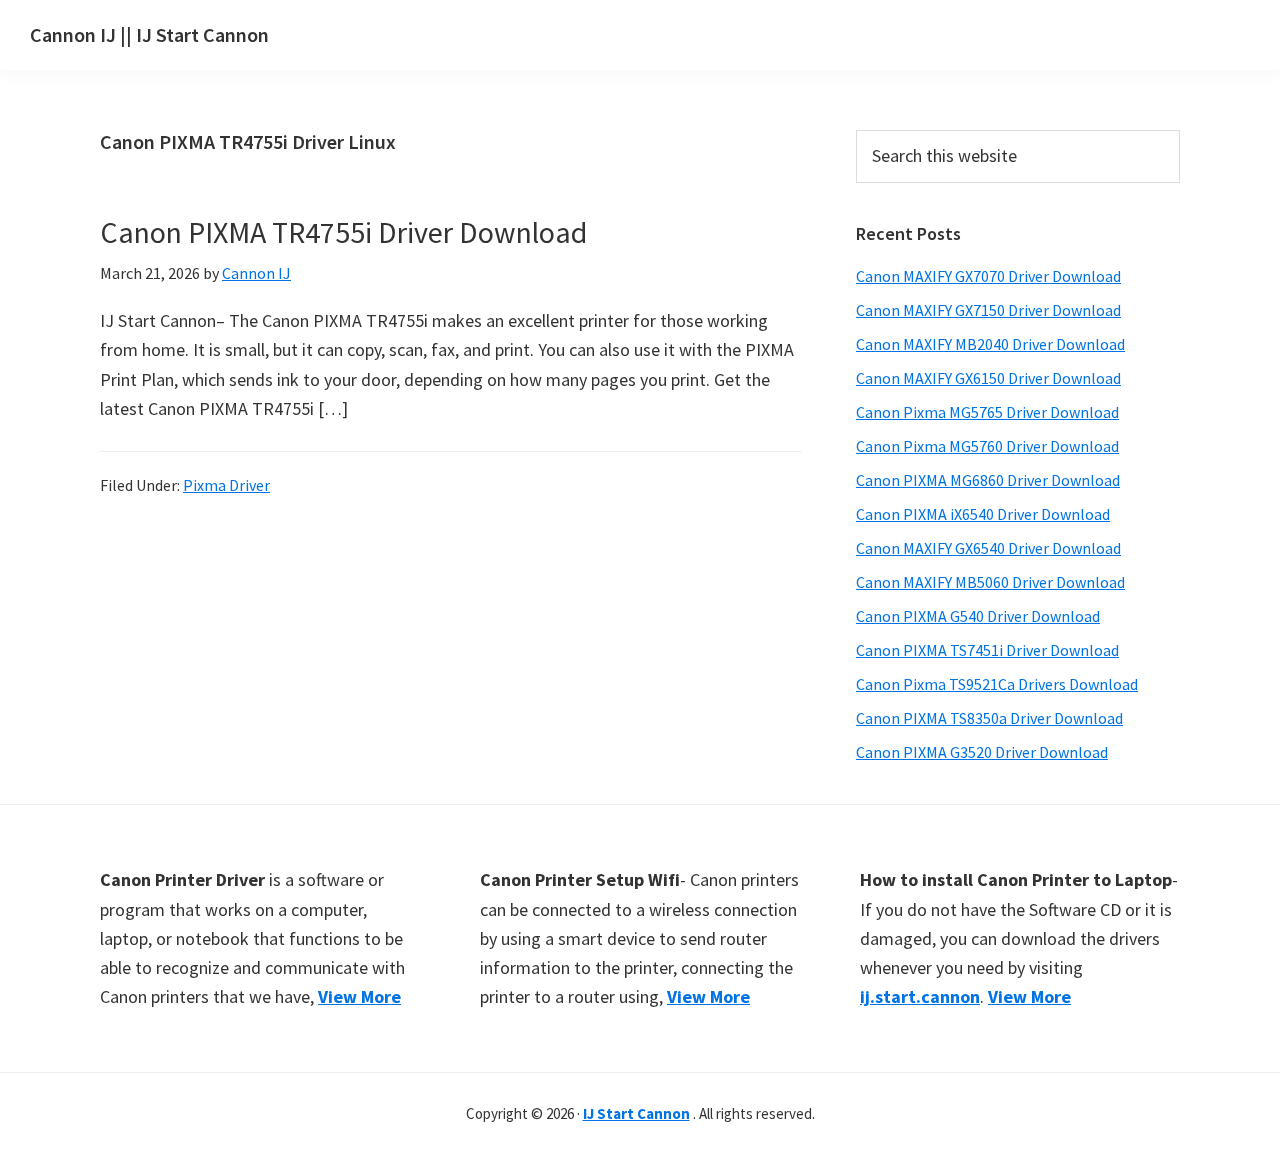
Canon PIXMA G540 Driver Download (978, 616)
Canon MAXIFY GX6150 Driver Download (988, 378)
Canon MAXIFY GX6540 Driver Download (988, 548)
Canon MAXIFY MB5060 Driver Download (990, 582)
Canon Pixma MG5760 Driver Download (987, 446)
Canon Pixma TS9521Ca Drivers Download (997, 684)
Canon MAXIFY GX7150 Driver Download (988, 310)
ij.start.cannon (920, 996)
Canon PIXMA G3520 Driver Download (982, 752)
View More (359, 996)
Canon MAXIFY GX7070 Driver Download (988, 276)
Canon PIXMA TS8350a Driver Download (989, 718)
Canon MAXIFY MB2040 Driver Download (990, 344)
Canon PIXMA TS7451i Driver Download (987, 650)
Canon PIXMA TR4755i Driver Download (343, 232)
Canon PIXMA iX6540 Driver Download (983, 514)
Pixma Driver (226, 485)
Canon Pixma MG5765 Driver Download (987, 412)
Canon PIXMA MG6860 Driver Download (988, 480)
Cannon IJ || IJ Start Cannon (149, 34)
